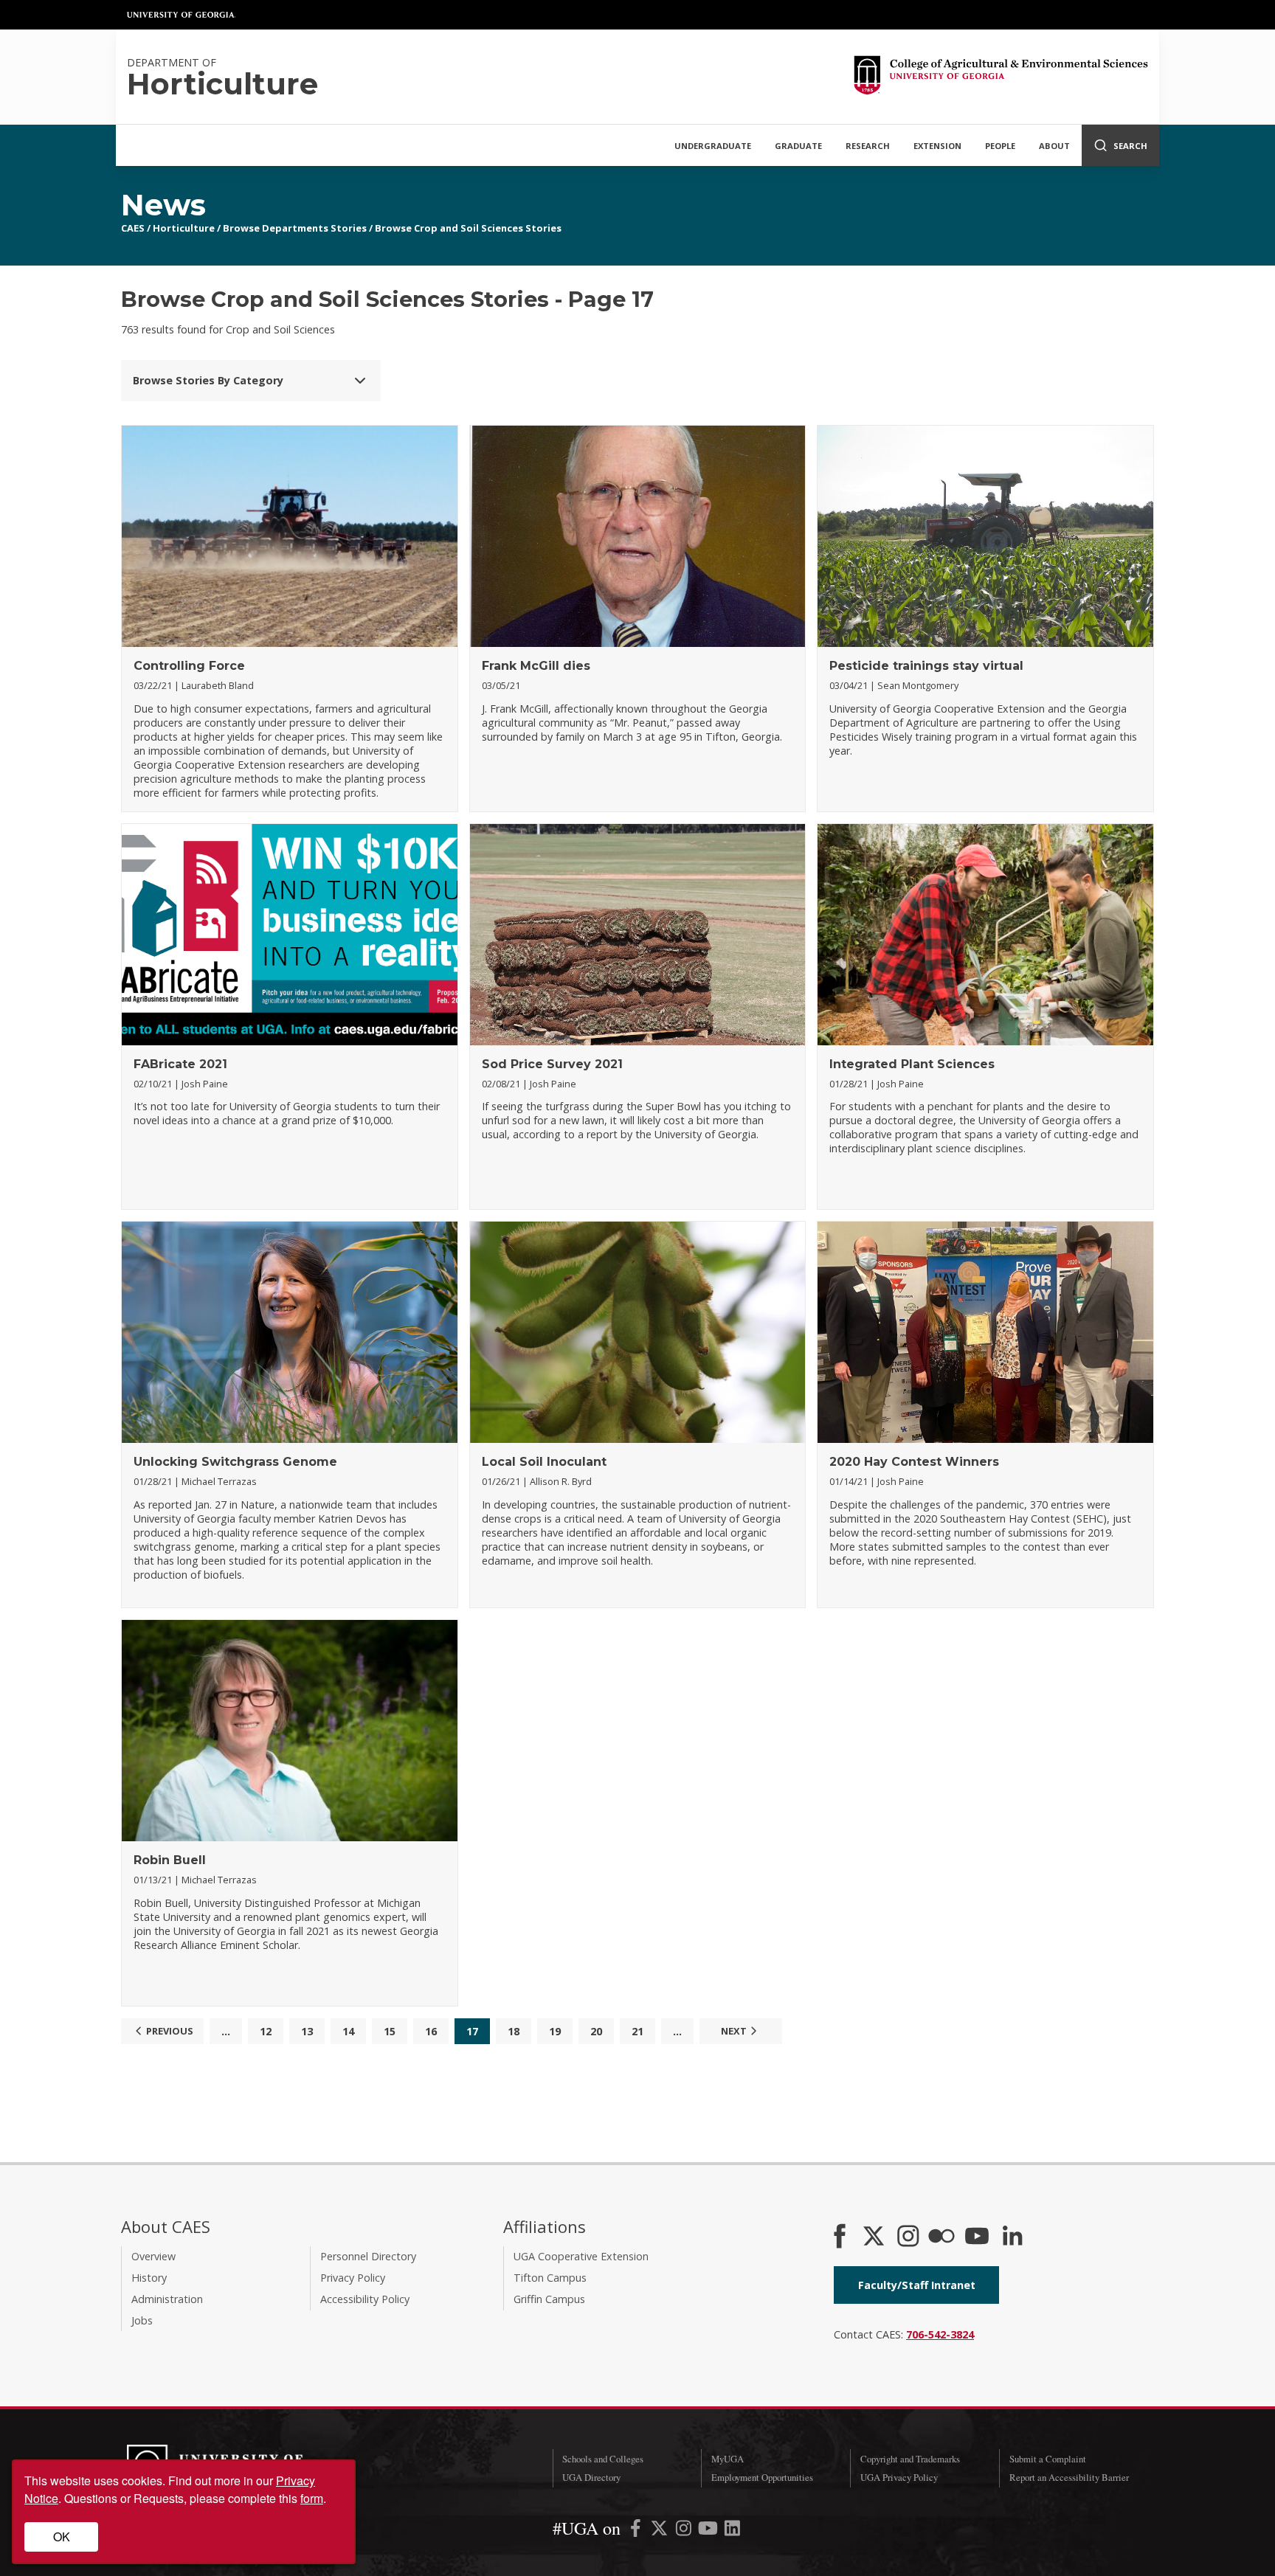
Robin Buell (170, 1860)
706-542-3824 (940, 2334)
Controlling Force (189, 666)
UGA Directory (591, 2477)
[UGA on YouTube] (709, 2531)
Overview (153, 2256)
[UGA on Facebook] (637, 2531)
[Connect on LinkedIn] (1012, 2237)
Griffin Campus (549, 2299)
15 (390, 2031)
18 (514, 2031)
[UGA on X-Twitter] (661, 2531)
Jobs (142, 2320)
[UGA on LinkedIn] (732, 2531)
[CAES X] (875, 2237)
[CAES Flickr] (941, 2237)
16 (431, 2031)
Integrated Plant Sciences (912, 1064)
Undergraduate (713, 146)
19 (555, 2031)
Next (734, 2031)
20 (596, 2031)
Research (868, 146)
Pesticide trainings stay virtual (926, 666)
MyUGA (728, 2459)
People (1000, 146)
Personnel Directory (368, 2256)
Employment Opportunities (762, 2477)
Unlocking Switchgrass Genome (235, 1462)
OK (62, 2537)
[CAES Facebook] (840, 2237)
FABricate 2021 (180, 1064)
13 (307, 2031)
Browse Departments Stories (295, 228)
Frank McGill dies (536, 666)
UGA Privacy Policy (899, 2477)
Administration (167, 2299)
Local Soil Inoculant (544, 1462)
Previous (170, 2031)
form (312, 2498)
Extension (937, 146)
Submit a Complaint (1048, 2459)
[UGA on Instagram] (685, 2531)
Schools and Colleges (603, 2459)
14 (348, 2031)
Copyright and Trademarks (910, 2459)
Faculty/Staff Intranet (917, 2285)
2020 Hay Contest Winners (914, 1462)
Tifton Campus (550, 2278)
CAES (133, 228)
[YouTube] (977, 2237)
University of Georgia (182, 15)
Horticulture (184, 228)
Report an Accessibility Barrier (1069, 2477)
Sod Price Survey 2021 (552, 1064)
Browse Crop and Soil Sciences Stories (468, 228)
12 (266, 2031)
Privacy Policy (353, 2278)
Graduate (798, 146)
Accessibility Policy (365, 2299)
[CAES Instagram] (908, 2237)
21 (637, 2031)
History (149, 2278)
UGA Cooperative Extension (581, 2256)
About (1054, 146)
